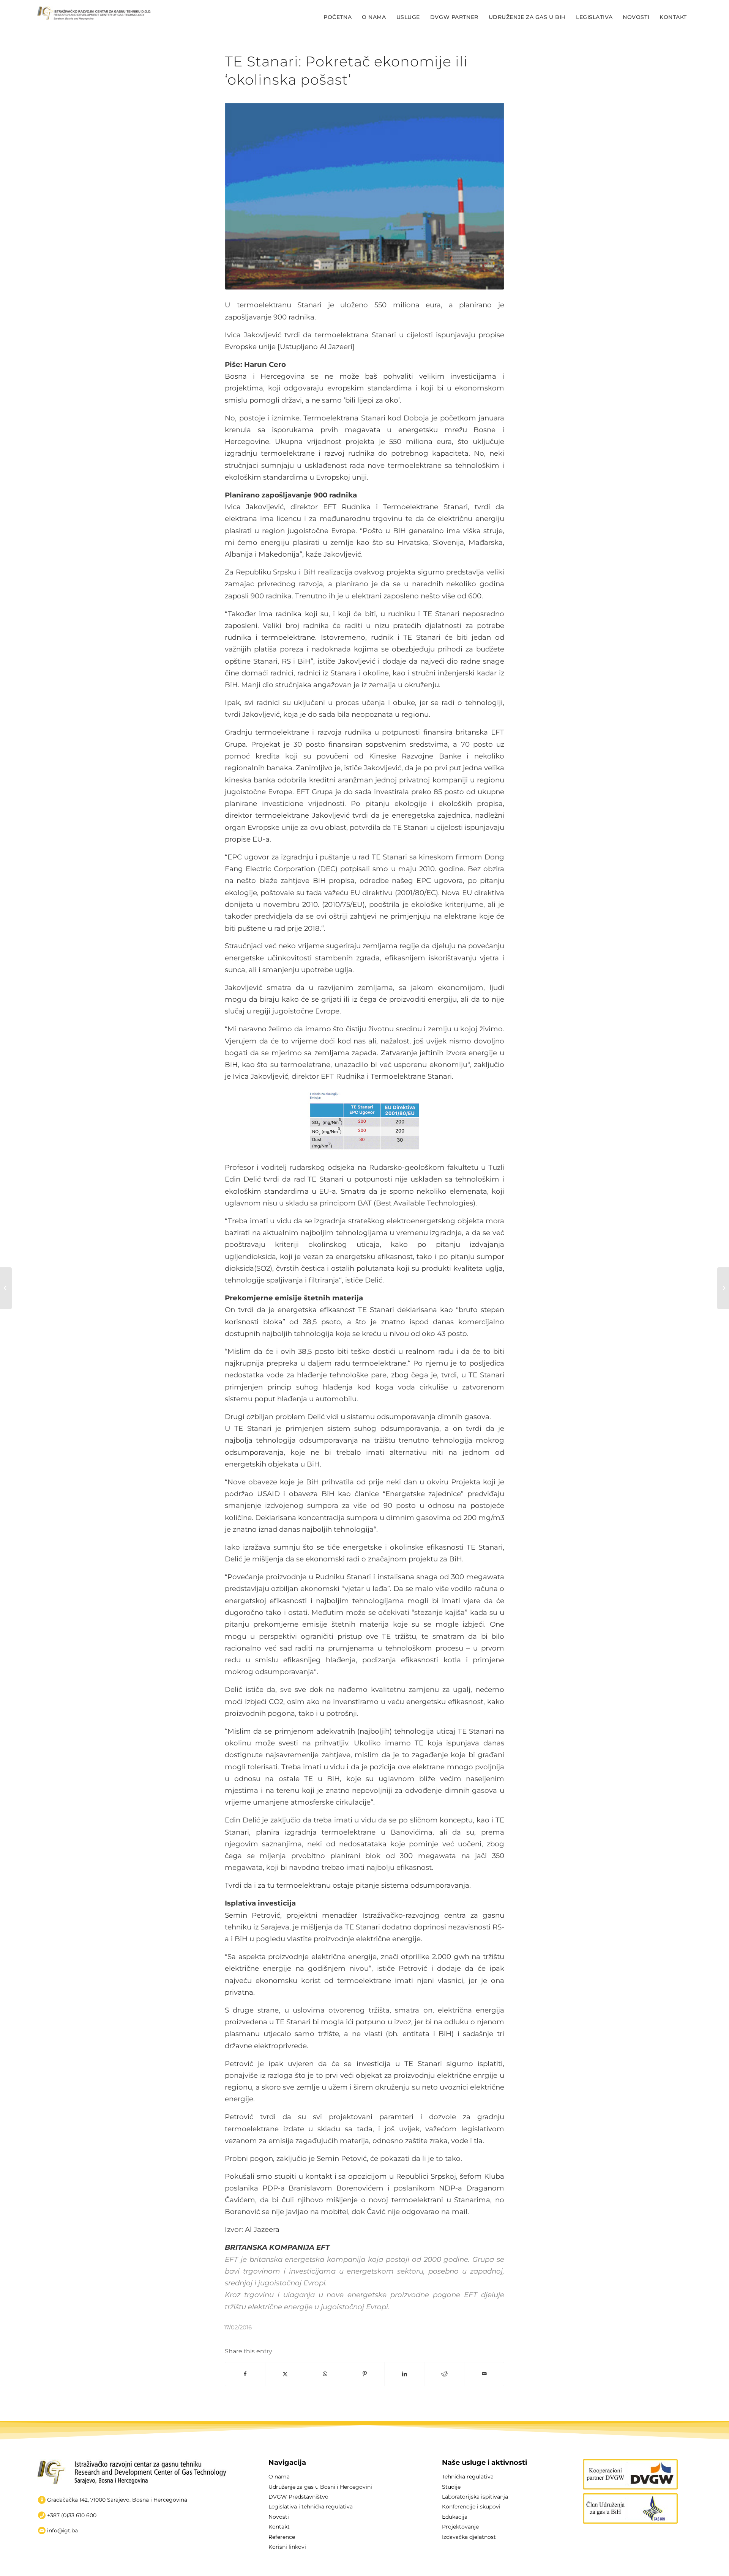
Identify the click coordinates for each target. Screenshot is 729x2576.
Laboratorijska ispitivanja (475, 2497)
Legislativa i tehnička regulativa (311, 2507)
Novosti (279, 2517)
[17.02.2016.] (364, 196)
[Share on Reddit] (444, 2374)
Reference (282, 2537)
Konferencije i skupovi (471, 2507)
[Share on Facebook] (245, 2374)
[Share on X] (285, 2374)
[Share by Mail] (484, 2374)
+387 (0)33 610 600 (72, 2515)
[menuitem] (338, 17)
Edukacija (455, 2517)
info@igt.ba (62, 2530)
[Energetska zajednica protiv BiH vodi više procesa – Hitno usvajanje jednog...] (723, 1288)
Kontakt (279, 2527)
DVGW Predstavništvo (298, 2497)
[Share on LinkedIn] (404, 2374)
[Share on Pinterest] (365, 2374)
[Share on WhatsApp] (325, 2374)
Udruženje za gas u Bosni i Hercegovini (320, 2487)
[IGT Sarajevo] (94, 17)
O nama (279, 2477)
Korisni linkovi (287, 2547)
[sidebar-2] (630, 2508)
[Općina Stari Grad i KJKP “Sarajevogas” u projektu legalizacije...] (6, 1288)
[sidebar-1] (630, 2474)
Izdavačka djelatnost (469, 2537)
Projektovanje (460, 2527)
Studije (451, 2487)
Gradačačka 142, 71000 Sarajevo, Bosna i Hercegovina (117, 2500)
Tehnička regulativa (468, 2477)
